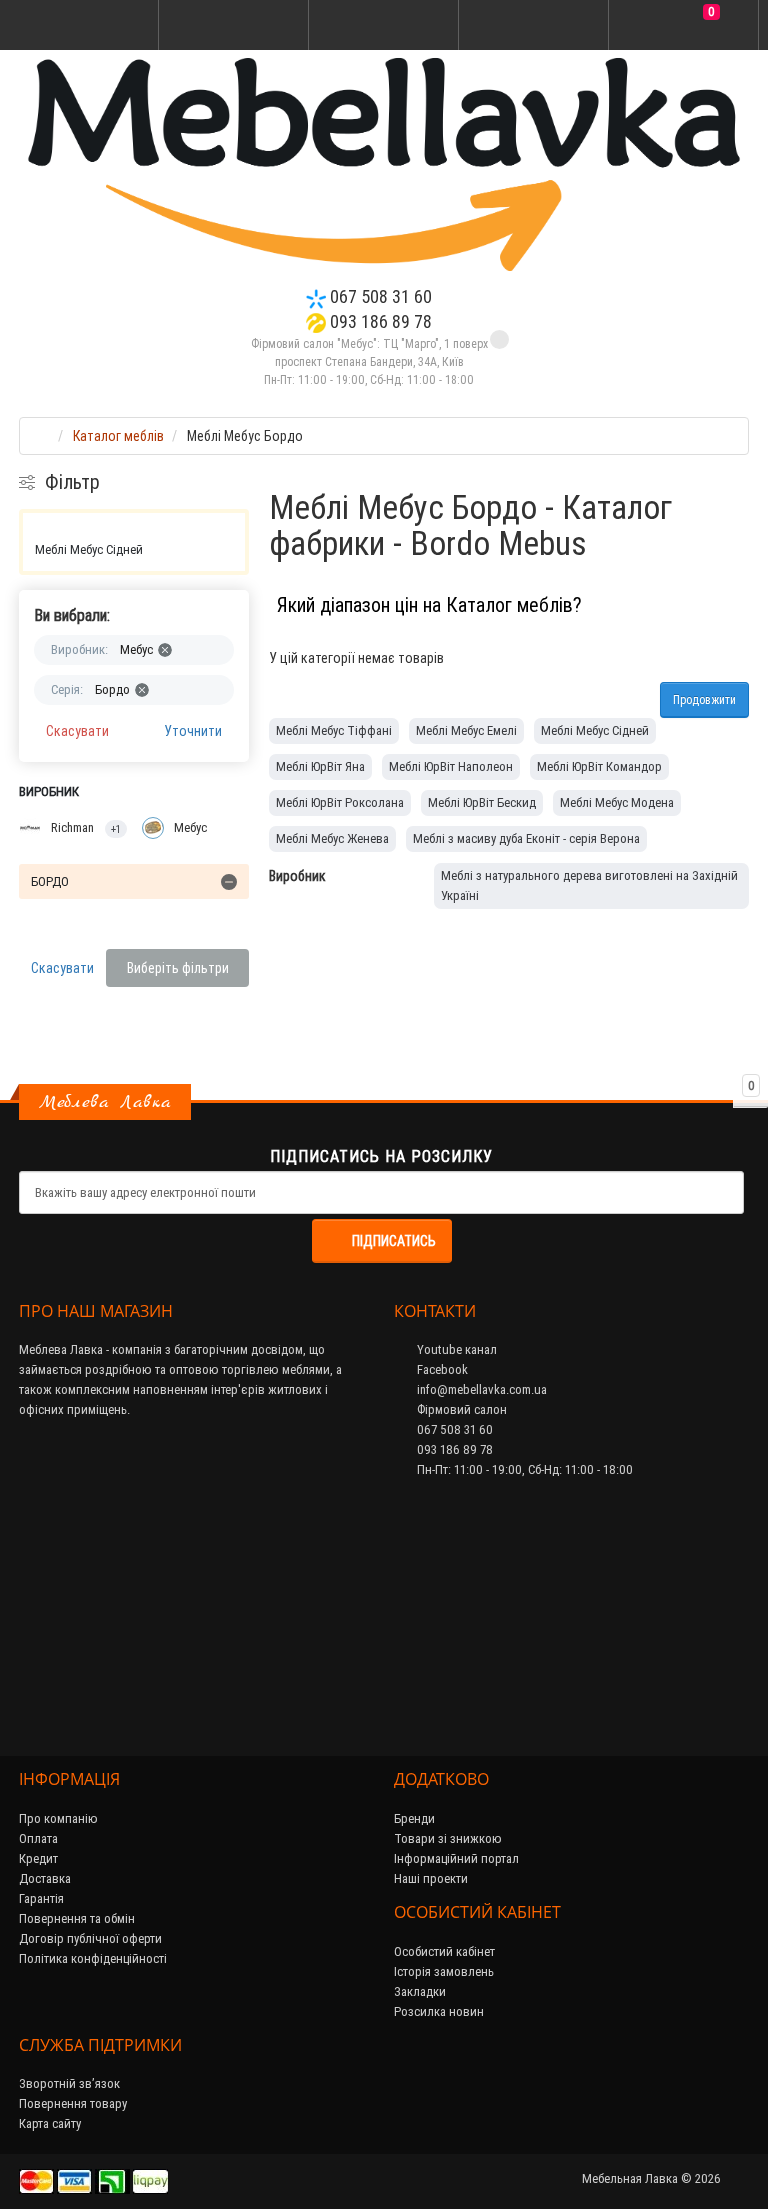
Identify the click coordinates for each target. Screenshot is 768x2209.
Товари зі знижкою (448, 1838)
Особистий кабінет (444, 1951)
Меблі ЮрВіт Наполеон (451, 766)
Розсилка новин (439, 2011)
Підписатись (394, 1241)
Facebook (441, 1369)
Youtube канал (455, 1349)
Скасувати (77, 731)
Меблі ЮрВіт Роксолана (340, 802)
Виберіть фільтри (178, 968)
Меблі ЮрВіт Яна (320, 766)
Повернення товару (73, 2103)
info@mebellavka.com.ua (480, 1389)
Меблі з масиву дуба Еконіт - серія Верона (526, 838)
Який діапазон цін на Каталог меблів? (429, 604)
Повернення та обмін (77, 1918)
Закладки (420, 1991)
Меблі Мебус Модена (617, 802)
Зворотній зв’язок (69, 2083)
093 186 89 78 (379, 321)
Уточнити (193, 731)
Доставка (45, 1878)
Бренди (414, 1818)
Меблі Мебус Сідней (89, 549)
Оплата (38, 1838)
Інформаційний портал (456, 1858)
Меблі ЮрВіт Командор (599, 766)
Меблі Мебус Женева (332, 838)
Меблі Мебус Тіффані (334, 730)
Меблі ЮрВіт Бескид (482, 802)
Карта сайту (50, 2123)
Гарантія (41, 1898)
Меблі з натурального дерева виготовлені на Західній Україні (589, 885)
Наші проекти (431, 1878)
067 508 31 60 (379, 296)
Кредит (38, 1858)
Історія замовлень (444, 1971)
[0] (684, 26)
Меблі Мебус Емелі (466, 730)
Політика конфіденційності (93, 1958)
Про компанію (58, 1818)
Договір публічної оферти (90, 1938)
